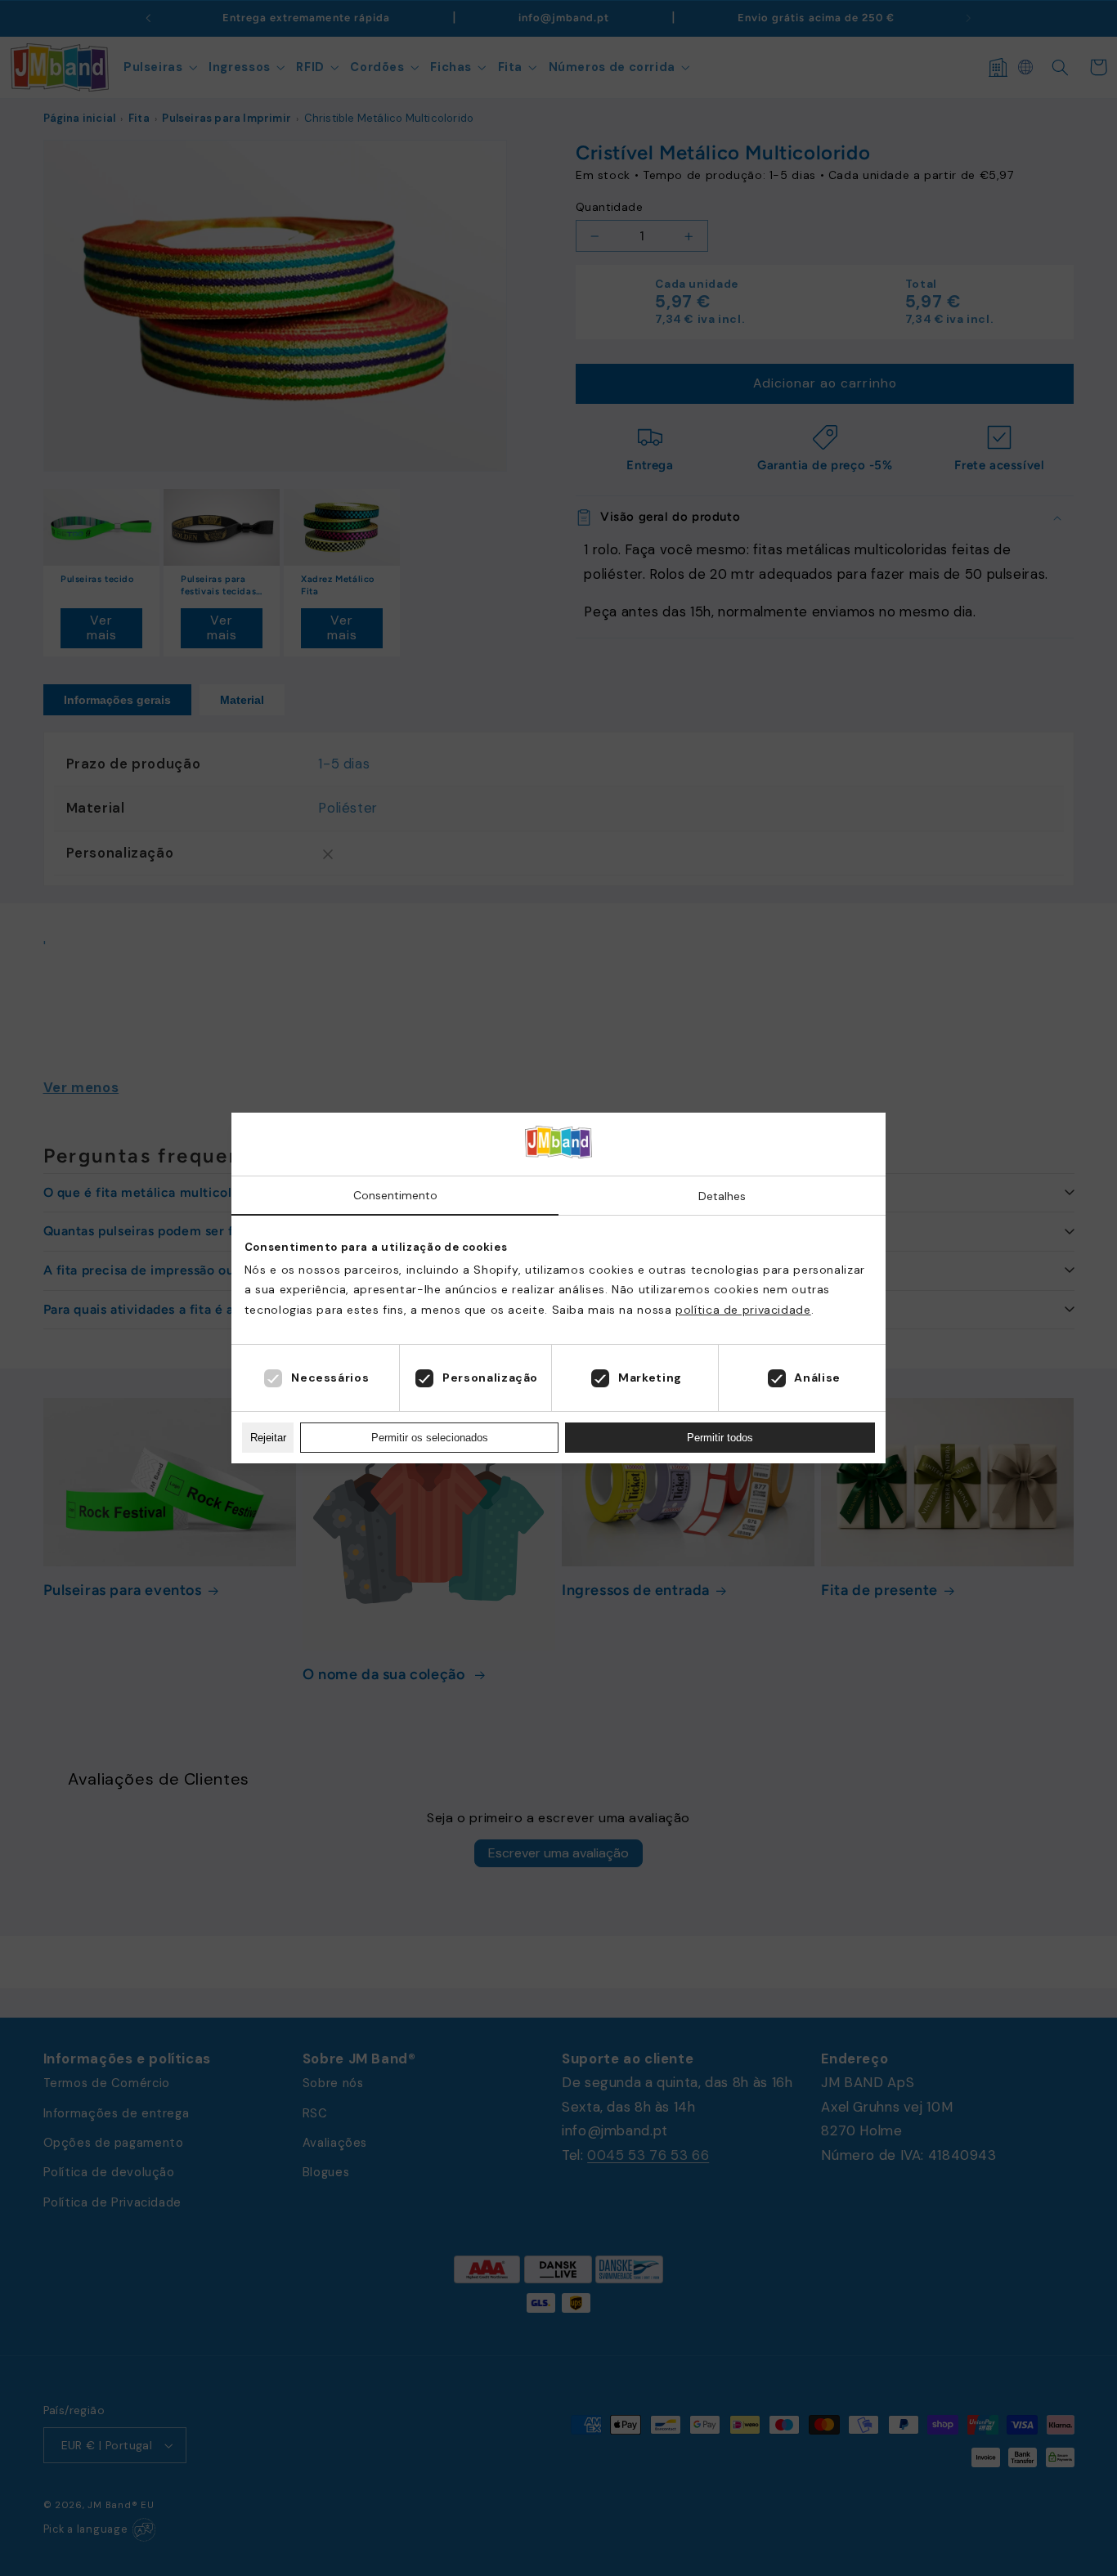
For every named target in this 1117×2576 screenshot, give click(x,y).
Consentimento (395, 1195)
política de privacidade (743, 1310)
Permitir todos (720, 1438)
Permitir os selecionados (430, 1438)
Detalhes (722, 1196)
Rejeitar (268, 1438)
